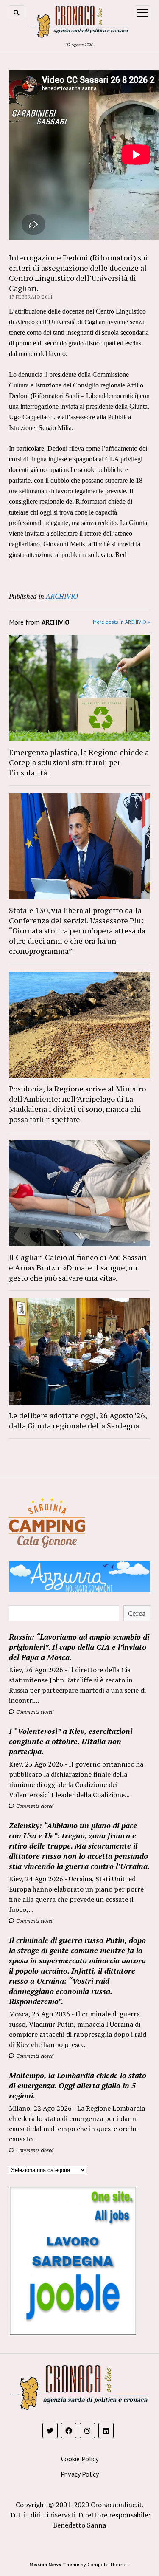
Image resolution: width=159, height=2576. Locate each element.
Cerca (137, 1613)
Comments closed (34, 1712)
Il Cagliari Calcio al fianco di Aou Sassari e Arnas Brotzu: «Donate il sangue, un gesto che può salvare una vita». (78, 1267)
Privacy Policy (80, 2474)
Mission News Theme (54, 2564)
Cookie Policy (80, 2459)
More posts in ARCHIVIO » (121, 622)
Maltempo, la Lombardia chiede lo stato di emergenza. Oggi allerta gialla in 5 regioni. (78, 2085)
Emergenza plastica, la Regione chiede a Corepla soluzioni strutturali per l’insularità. (79, 762)
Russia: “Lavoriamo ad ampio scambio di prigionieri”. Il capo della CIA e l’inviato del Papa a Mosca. (79, 1647)
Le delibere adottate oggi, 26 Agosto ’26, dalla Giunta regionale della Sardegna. (78, 1420)
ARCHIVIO (62, 596)
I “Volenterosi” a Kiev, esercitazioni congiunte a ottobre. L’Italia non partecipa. (71, 1741)
